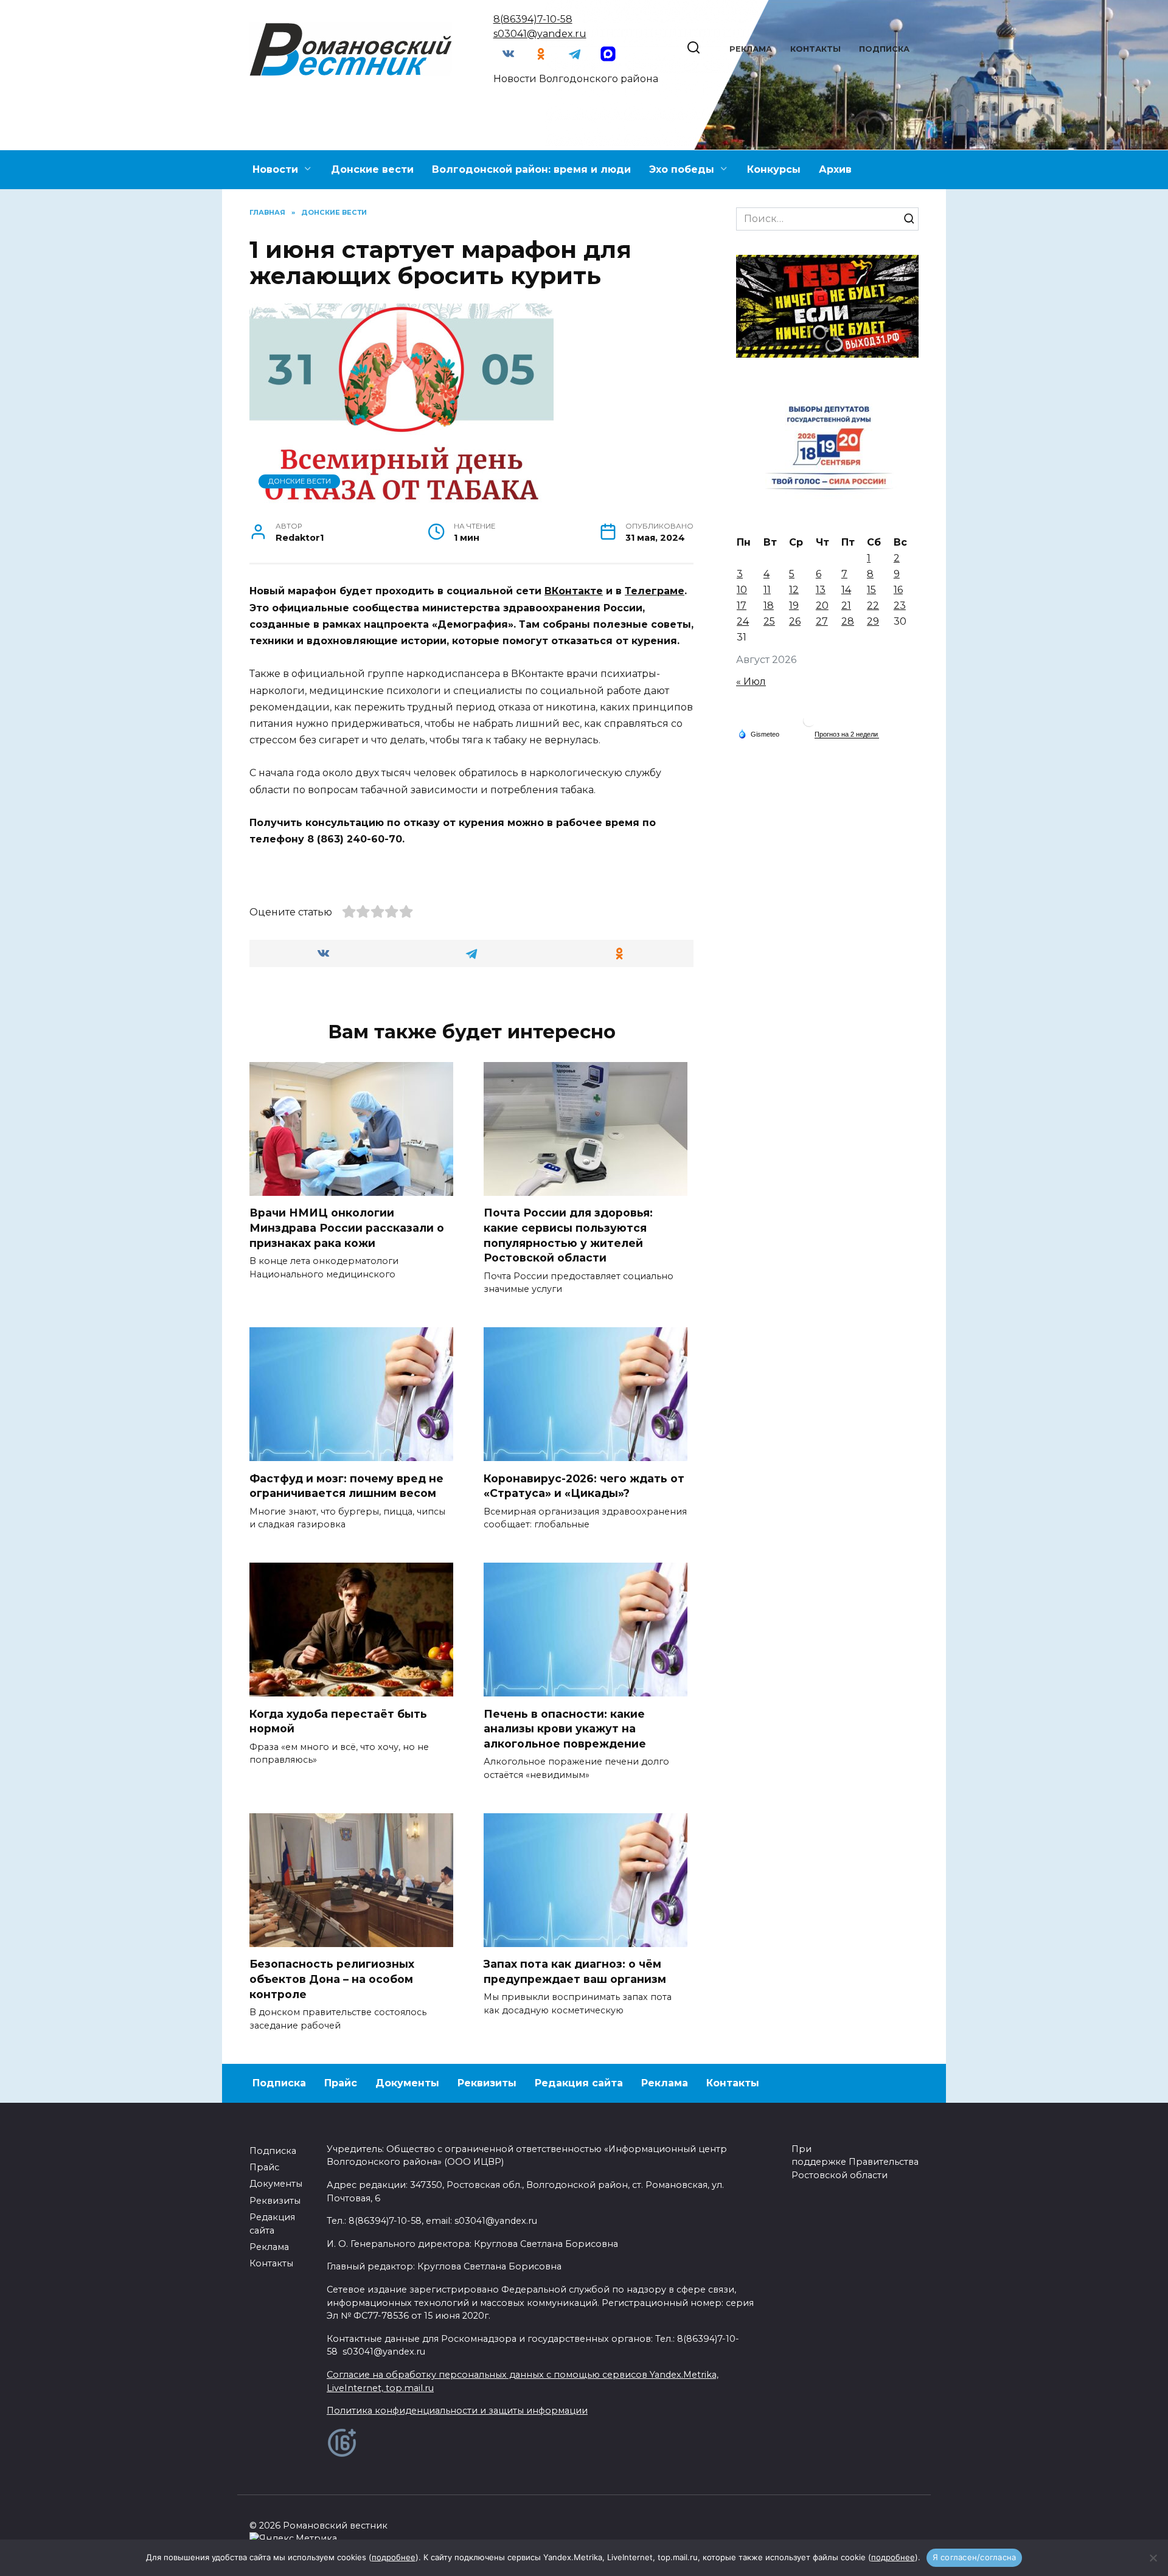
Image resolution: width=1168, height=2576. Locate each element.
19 (794, 606)
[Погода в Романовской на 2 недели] (847, 734)
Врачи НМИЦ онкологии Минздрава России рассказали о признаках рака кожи (347, 1227)
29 (873, 621)
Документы (407, 2083)
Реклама (751, 49)
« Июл (751, 682)
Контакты (815, 49)
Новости (275, 169)
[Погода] (759, 734)
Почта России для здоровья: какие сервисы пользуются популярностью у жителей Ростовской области (568, 1235)
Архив (835, 169)
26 (795, 621)
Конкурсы (774, 169)
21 (846, 606)
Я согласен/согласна (975, 2557)
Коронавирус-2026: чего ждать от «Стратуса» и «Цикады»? (584, 1485)
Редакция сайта (579, 2083)
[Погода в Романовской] (809, 724)
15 (871, 590)
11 (767, 590)
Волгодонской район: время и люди (531, 169)
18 (769, 606)
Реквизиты (487, 2083)
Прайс (341, 2083)
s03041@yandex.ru (540, 34)
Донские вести (372, 169)
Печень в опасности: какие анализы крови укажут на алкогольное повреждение (565, 1728)
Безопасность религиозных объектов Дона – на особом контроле (332, 1979)
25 (769, 621)
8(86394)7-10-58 (533, 19)
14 (846, 590)
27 (822, 621)
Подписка (884, 49)
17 (742, 606)
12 (794, 590)
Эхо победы (682, 169)
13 (821, 590)
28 (848, 621)
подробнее (394, 2557)
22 (873, 606)
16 (898, 590)
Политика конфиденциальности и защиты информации (457, 2411)
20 (822, 606)
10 (742, 590)
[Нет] (1153, 2558)
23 (900, 606)
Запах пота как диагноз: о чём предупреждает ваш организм (575, 1971)
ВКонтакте (574, 591)
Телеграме (655, 591)
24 (743, 621)
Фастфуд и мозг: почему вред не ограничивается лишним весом (346, 1485)
